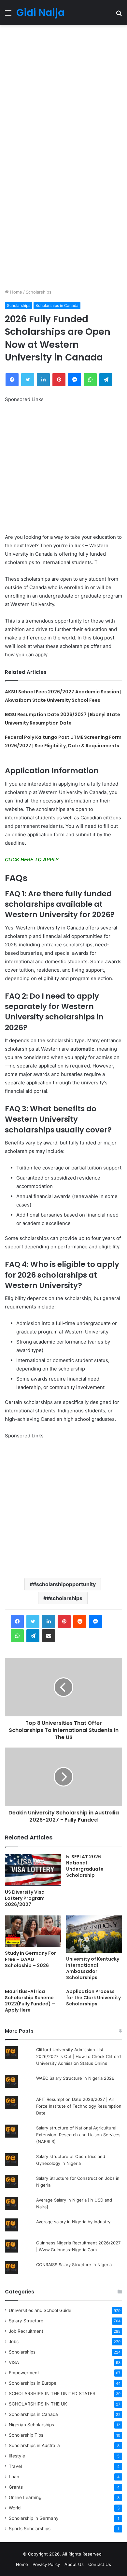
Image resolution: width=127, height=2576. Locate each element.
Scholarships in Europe (33, 2383)
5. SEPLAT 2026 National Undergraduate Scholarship (85, 1866)
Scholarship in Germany (34, 2518)
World (15, 2508)
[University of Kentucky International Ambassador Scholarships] (94, 1934)
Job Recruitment (26, 2331)
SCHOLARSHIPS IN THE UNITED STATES (52, 2393)
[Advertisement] (63, 91)
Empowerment (24, 2373)
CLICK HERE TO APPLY (32, 859)
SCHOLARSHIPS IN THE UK (38, 2404)
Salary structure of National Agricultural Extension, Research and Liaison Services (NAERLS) (78, 2135)
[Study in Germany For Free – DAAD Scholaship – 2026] (33, 1931)
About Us (74, 2564)
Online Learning (25, 2497)
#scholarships (64, 1598)
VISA (14, 2362)
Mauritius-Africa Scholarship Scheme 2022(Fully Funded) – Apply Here (30, 2001)
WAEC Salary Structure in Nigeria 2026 (75, 2078)
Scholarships (39, 292)
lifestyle (17, 2456)
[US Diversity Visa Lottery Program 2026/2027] (33, 1870)
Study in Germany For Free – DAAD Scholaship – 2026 (30, 1959)
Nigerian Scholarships (31, 2425)
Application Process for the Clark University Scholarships (93, 1998)
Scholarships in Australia (34, 2445)
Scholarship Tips (26, 2435)
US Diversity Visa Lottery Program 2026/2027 (25, 1898)
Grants (16, 2487)
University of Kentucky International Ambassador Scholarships (93, 1968)
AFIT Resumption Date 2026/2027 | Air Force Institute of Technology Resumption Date (79, 2106)
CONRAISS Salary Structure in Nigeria (74, 2265)
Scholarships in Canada (57, 305)
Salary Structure (26, 2321)
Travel (15, 2466)
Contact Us (100, 2564)
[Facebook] (17, 1622)
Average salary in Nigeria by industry (73, 2222)
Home (15, 292)
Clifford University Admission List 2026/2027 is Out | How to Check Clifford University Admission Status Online (78, 2056)
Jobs (14, 2342)
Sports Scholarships (30, 2529)
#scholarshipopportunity (64, 1584)
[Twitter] (33, 1622)
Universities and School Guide (40, 2310)
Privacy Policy (46, 2564)
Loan (14, 2477)
